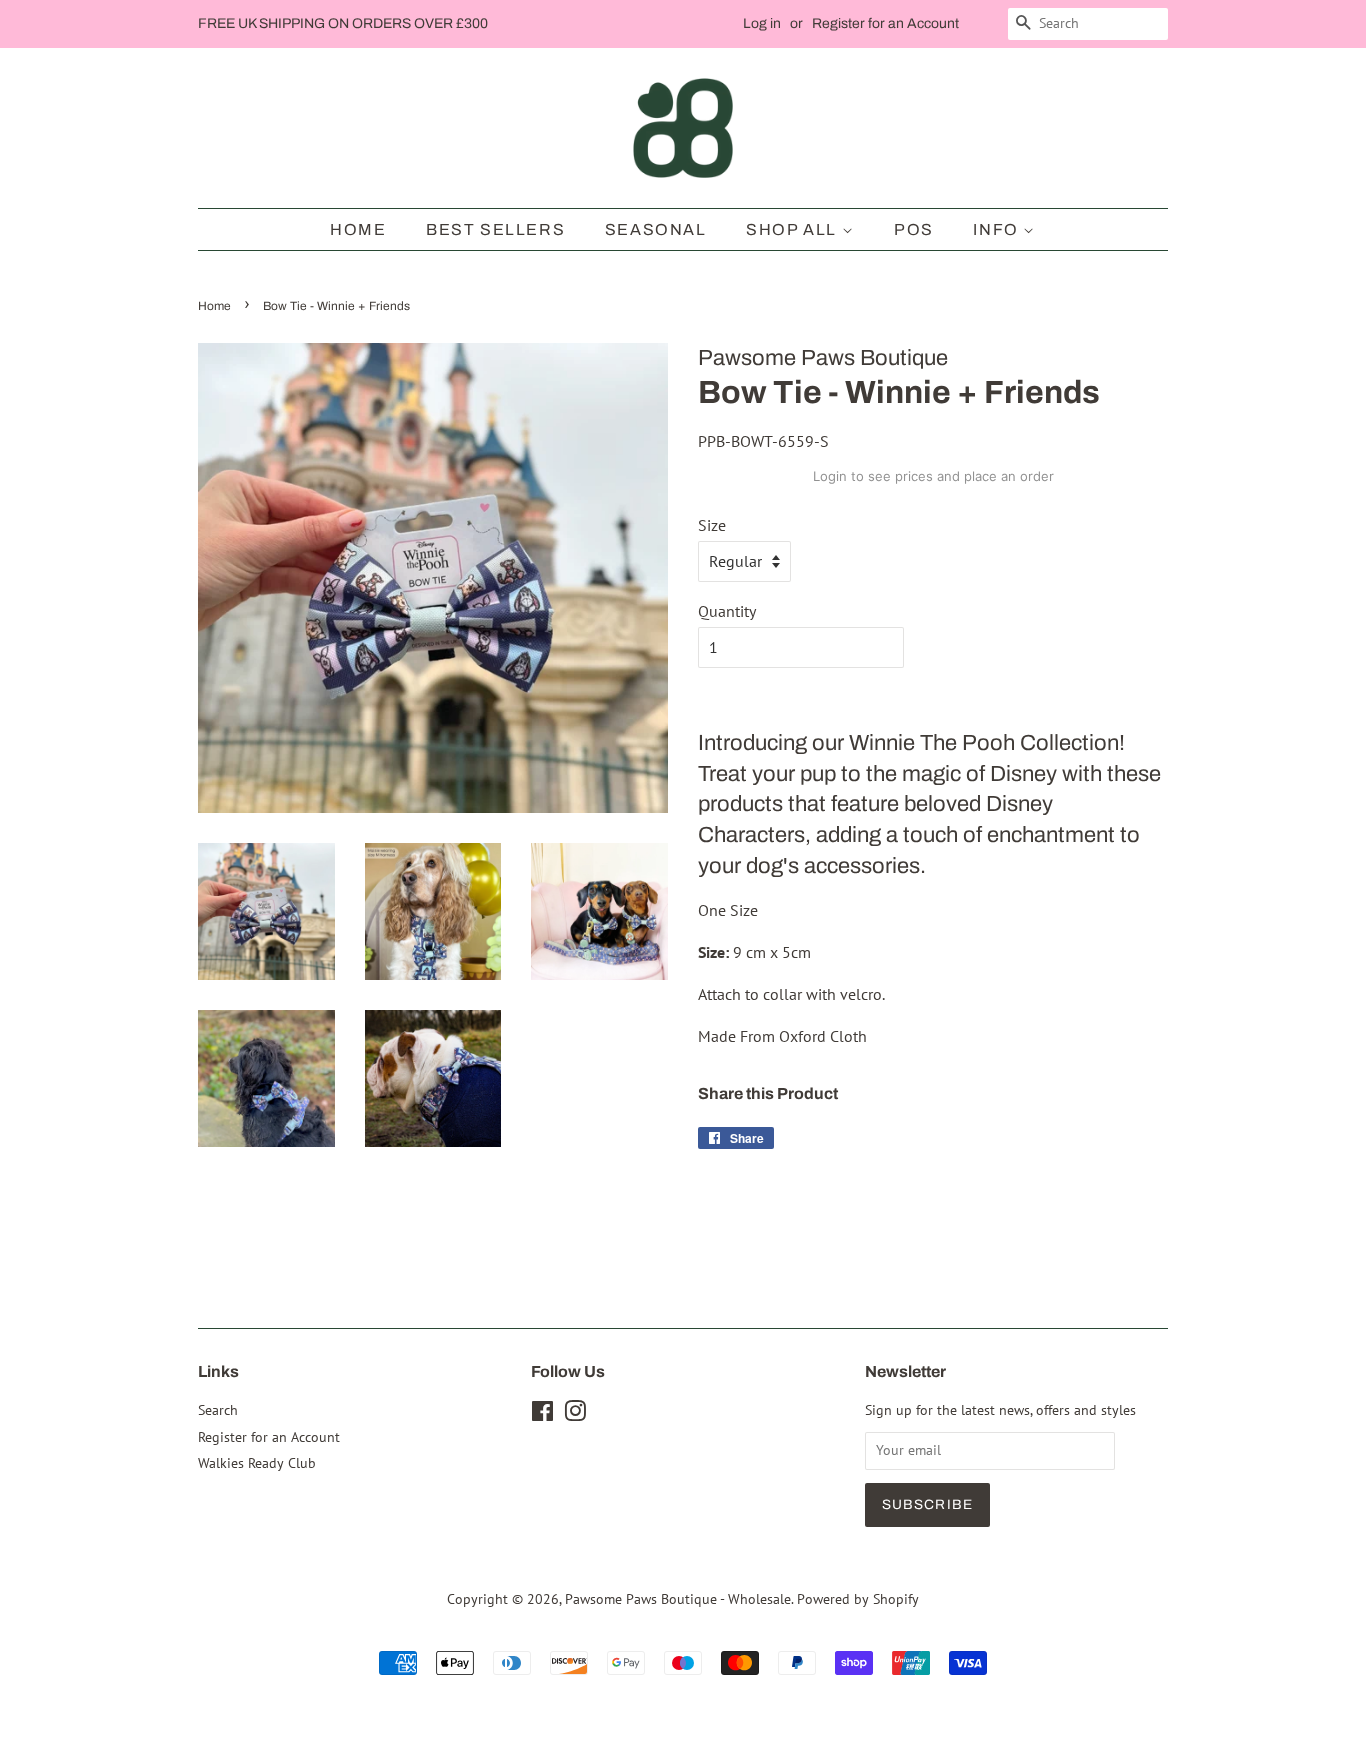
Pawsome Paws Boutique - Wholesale (678, 1599)
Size (712, 525)
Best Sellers (495, 229)
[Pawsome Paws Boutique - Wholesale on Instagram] (575, 1415)
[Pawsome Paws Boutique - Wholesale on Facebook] (542, 1415)
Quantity (727, 611)
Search (218, 1410)
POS (914, 229)
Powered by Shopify (858, 1599)
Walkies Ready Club (257, 1463)
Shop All (793, 229)
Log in (762, 23)
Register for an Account (885, 23)
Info (998, 229)
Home (358, 229)
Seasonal (656, 229)
